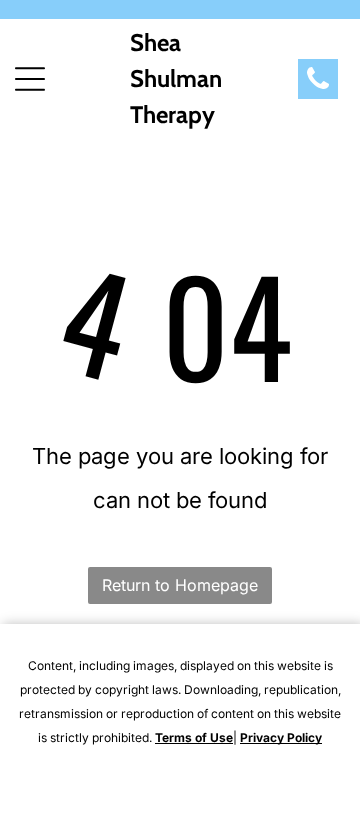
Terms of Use (194, 737)
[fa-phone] (318, 87)
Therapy (172, 114)
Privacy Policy (281, 737)
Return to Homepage (180, 585)
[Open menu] (30, 79)
